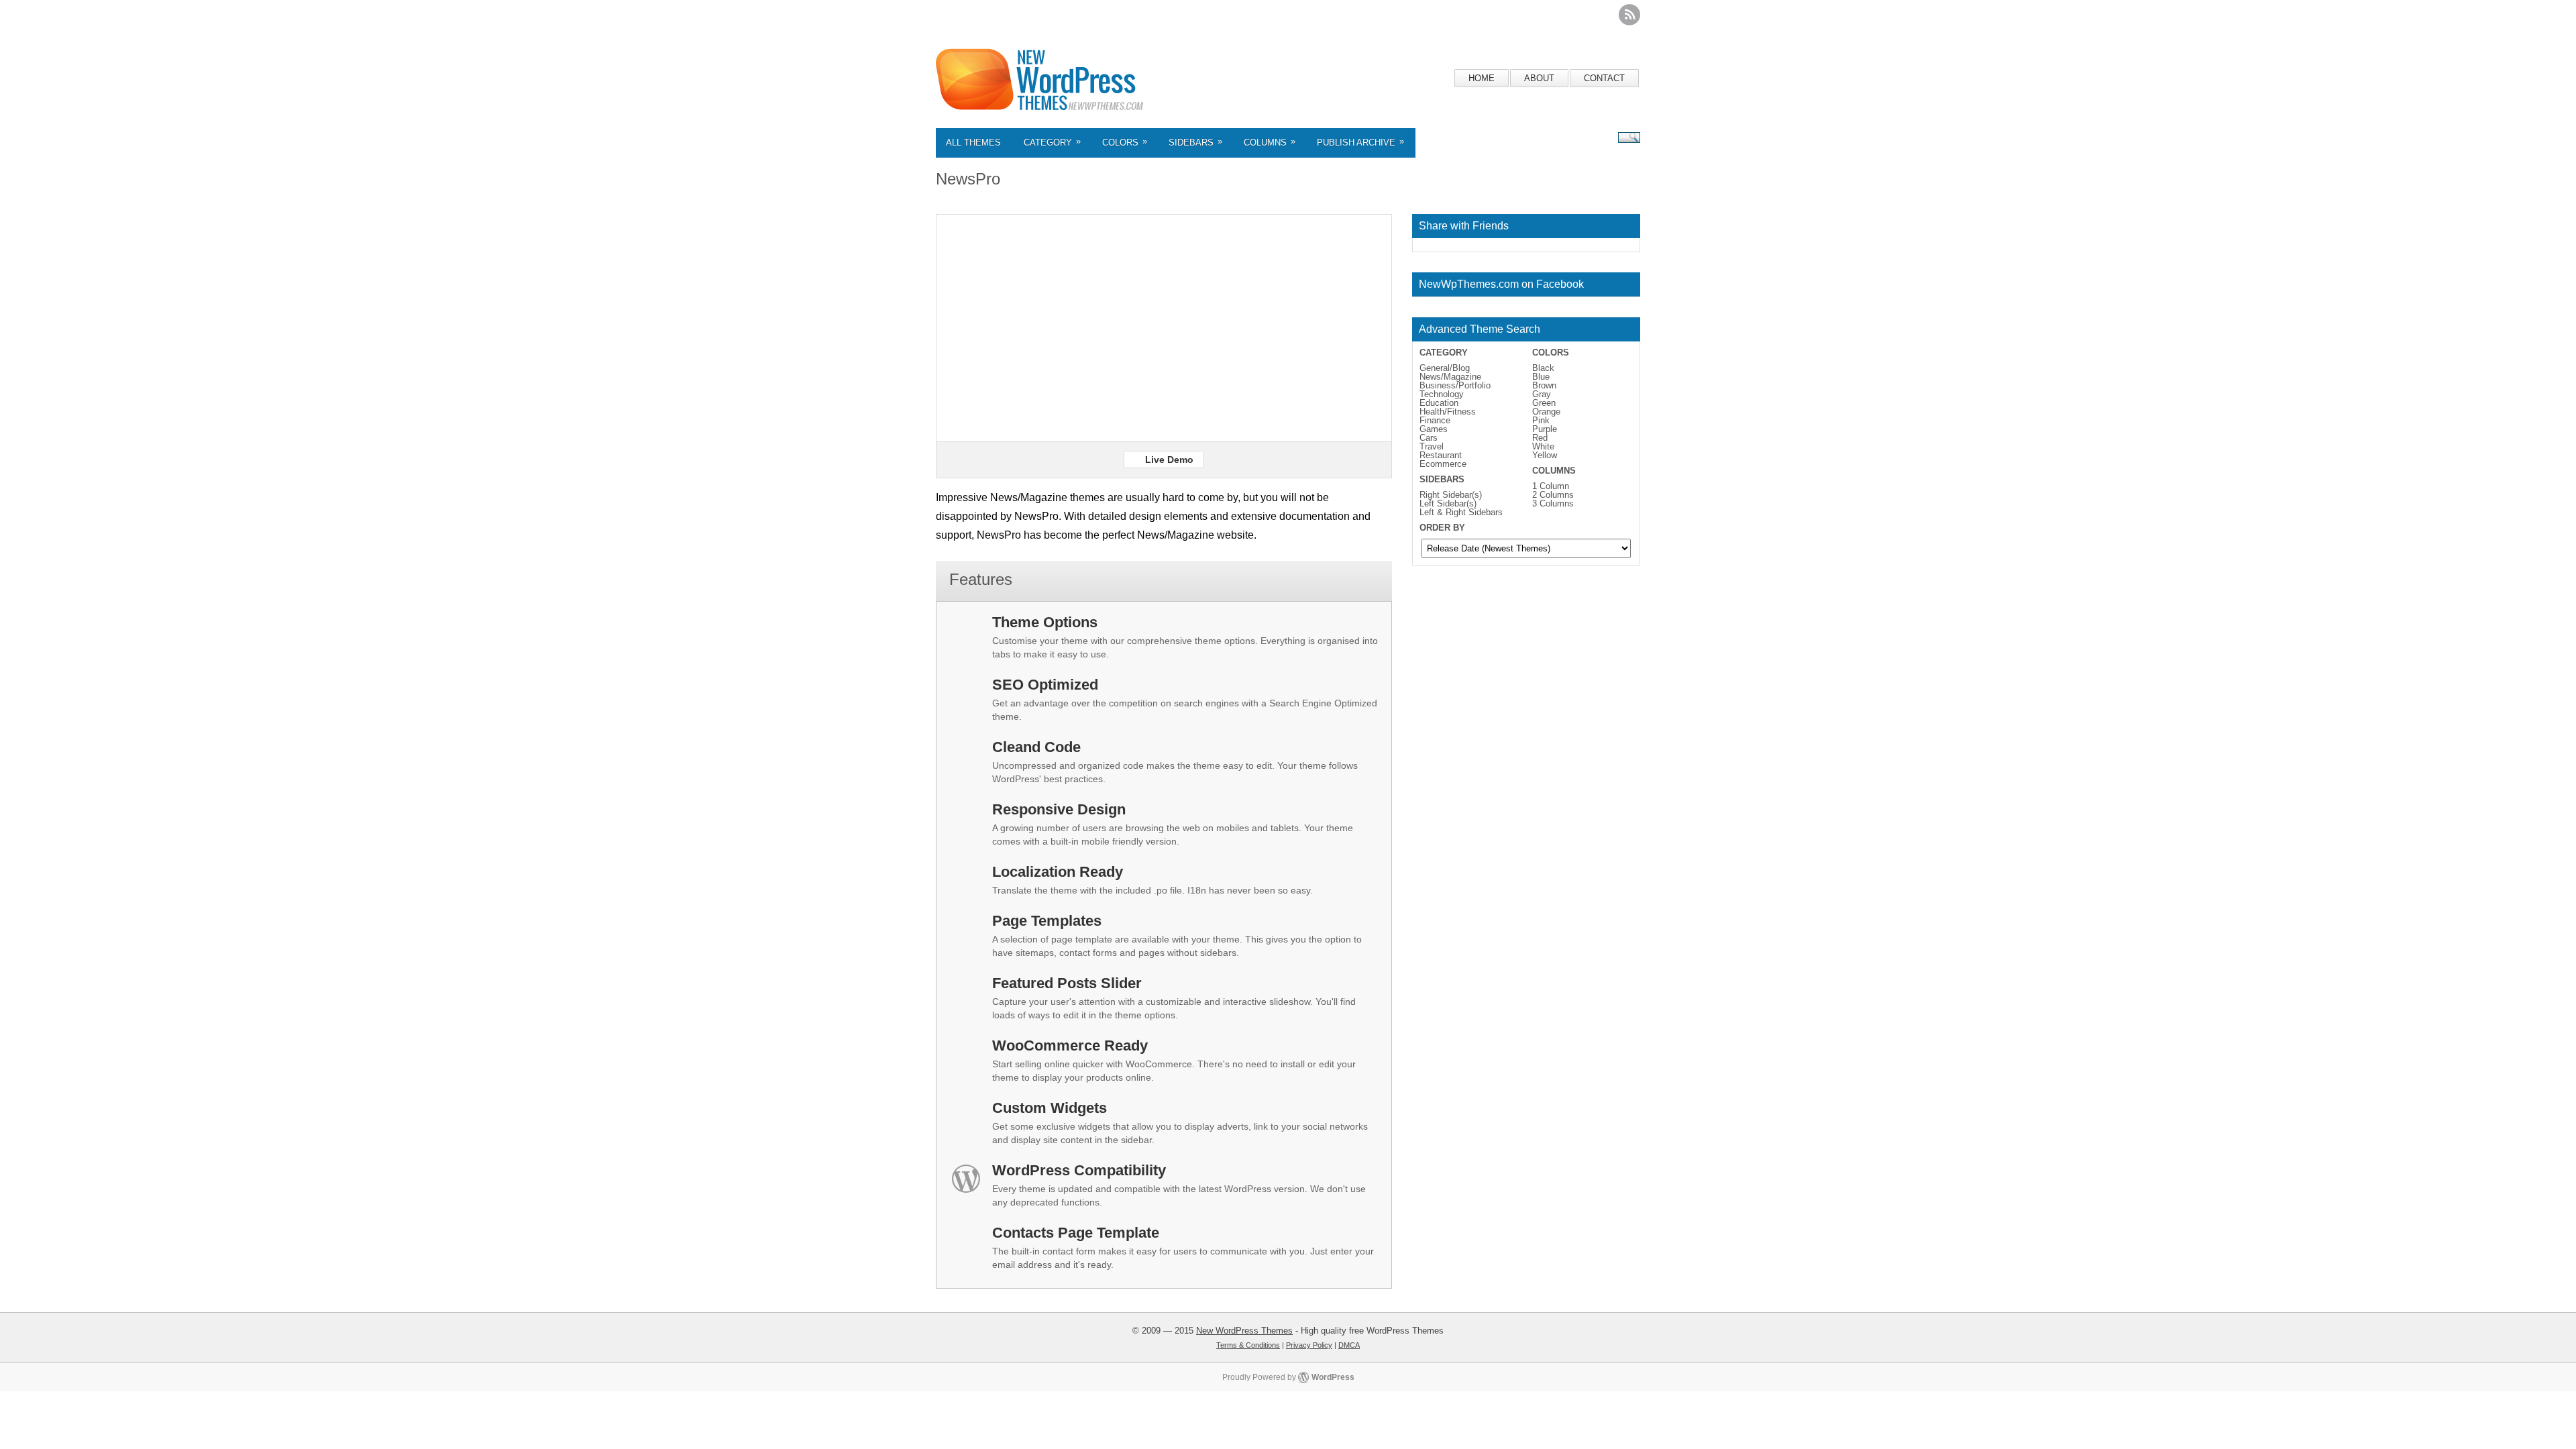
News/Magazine (1450, 377)
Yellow (1545, 455)
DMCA (1349, 1345)
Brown (1544, 385)
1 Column (1551, 486)
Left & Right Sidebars (1461, 512)
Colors (1125, 142)
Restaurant (1441, 455)
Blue (1541, 377)
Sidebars (1195, 142)
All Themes (973, 143)
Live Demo (1169, 460)
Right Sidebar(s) (1451, 495)
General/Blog (1445, 368)
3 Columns (1553, 503)
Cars (1429, 438)
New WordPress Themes (1244, 1331)
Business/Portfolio (1455, 385)
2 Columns (1553, 495)
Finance (1435, 420)
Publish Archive (1360, 142)
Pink (1541, 420)
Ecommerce (1443, 464)
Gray (1542, 394)
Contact (1604, 78)
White (1543, 446)
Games (1434, 429)
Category (1052, 142)
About (1539, 78)
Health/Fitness (1448, 412)
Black (1543, 368)
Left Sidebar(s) (1448, 503)
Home (1482, 78)
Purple (1545, 429)
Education (1439, 403)
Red (1540, 438)
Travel (1432, 446)
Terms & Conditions (1248, 1345)
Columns (1270, 142)
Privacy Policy (1309, 1345)
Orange (1546, 412)
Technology (1442, 394)
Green (1544, 403)
